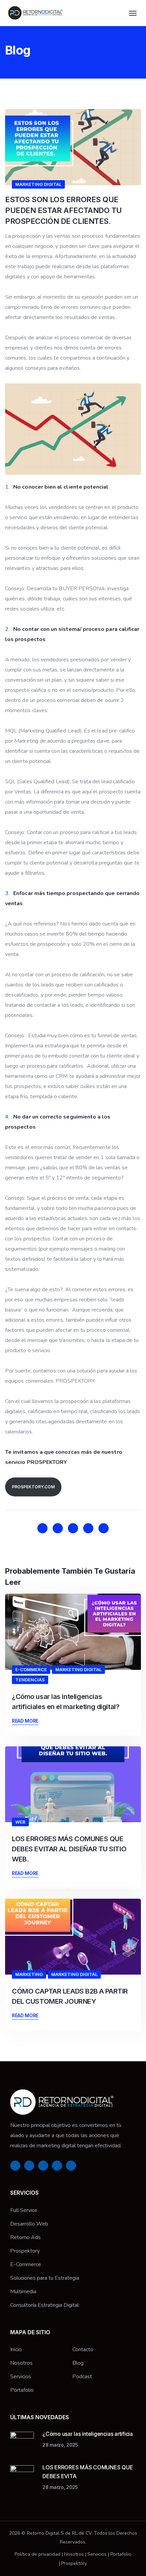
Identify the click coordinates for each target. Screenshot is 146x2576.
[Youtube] (88, 1528)
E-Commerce (31, 1669)
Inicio (16, 2349)
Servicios (21, 2377)
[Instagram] (58, 1528)
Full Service (24, 2210)
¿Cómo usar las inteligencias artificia (88, 2434)
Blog (78, 2363)
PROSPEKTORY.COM (33, 1487)
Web (20, 1822)
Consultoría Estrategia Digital (44, 2305)
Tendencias (30, 1680)
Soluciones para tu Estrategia (45, 2278)
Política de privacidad (38, 2554)
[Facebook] (42, 1528)
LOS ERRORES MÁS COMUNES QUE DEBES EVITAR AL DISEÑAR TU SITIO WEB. (69, 1849)
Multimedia (23, 2292)
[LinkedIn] (73, 1528)
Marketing (29, 1974)
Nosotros (21, 2363)
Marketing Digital (38, 184)
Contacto (83, 2349)
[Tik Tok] (104, 1528)
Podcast (82, 2377)
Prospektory (25, 2251)
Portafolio (22, 2390)
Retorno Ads (25, 2237)
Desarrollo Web (29, 2224)
